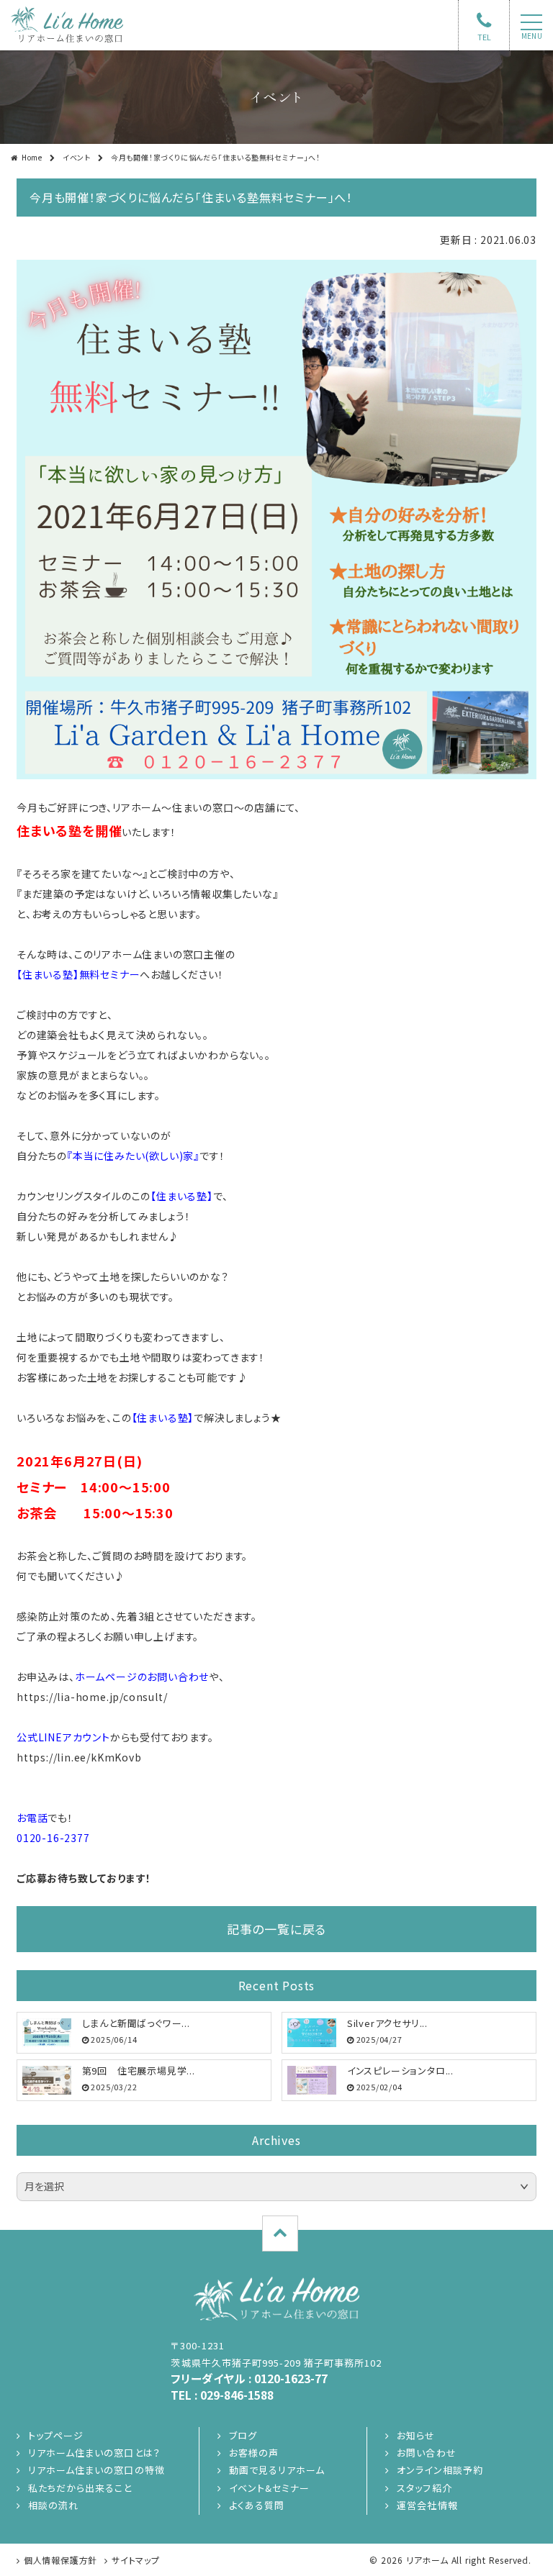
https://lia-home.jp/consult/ (92, 1697)
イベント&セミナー (269, 2488)
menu (532, 36)
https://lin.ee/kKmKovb (79, 1757)
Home (32, 157)
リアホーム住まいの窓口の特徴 (96, 2470)
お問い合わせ (426, 2453)
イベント (77, 157)
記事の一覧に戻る (276, 1929)
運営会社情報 (427, 2505)
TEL (484, 37)
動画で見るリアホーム (277, 2470)
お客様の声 (254, 2453)
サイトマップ (136, 2560)
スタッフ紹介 (424, 2488)
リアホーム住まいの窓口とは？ (94, 2453)
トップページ (56, 2435)
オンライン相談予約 (440, 2470)
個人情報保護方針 (60, 2560)
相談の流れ (53, 2505)
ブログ (243, 2435)
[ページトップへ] (280, 2233)
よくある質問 (257, 2505)
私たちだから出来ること (80, 2488)
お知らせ (416, 2435)
